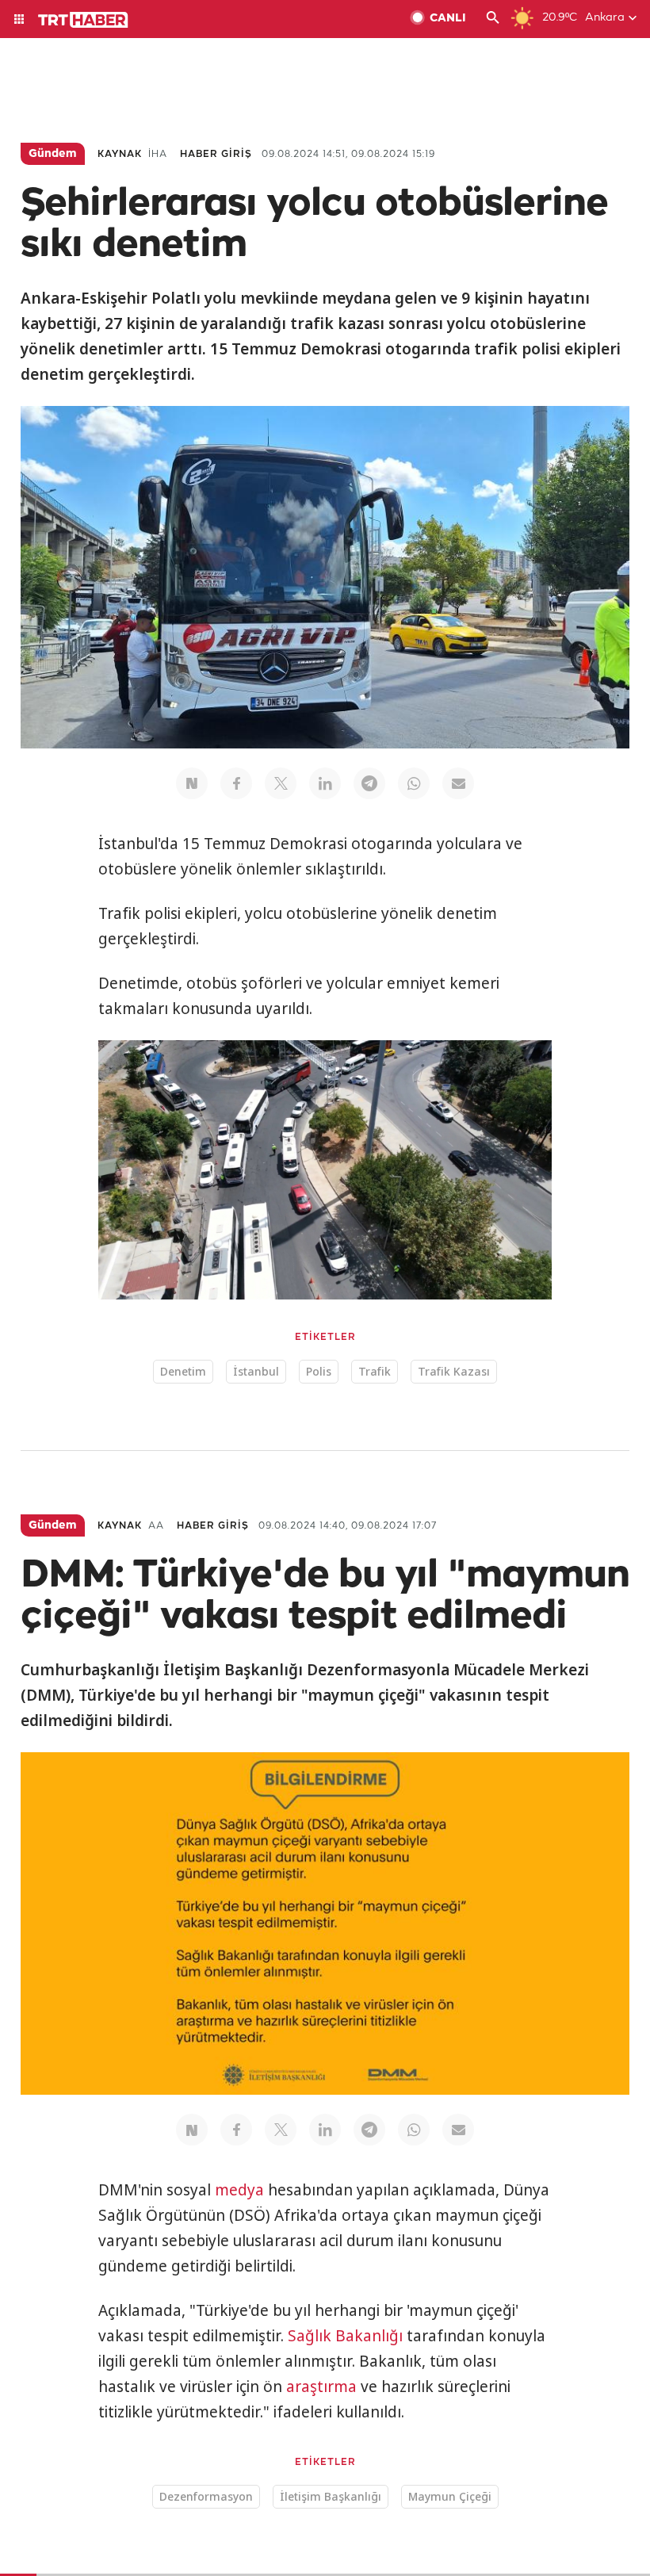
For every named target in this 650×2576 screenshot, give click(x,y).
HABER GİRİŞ (216, 154)
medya (239, 2190)
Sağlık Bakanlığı (345, 2336)
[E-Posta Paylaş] (458, 783)
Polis (319, 1371)
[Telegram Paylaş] (369, 783)
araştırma (321, 2387)
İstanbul (256, 1371)
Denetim (183, 1371)
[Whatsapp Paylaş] (414, 783)
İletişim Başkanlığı (331, 2496)
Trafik (375, 1371)
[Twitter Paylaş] (281, 783)
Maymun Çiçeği (450, 2496)
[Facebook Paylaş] (236, 783)
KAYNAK (120, 154)
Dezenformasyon (206, 2496)
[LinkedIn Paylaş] (325, 783)
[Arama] (493, 19)
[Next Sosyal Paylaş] (192, 783)
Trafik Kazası (454, 1371)
